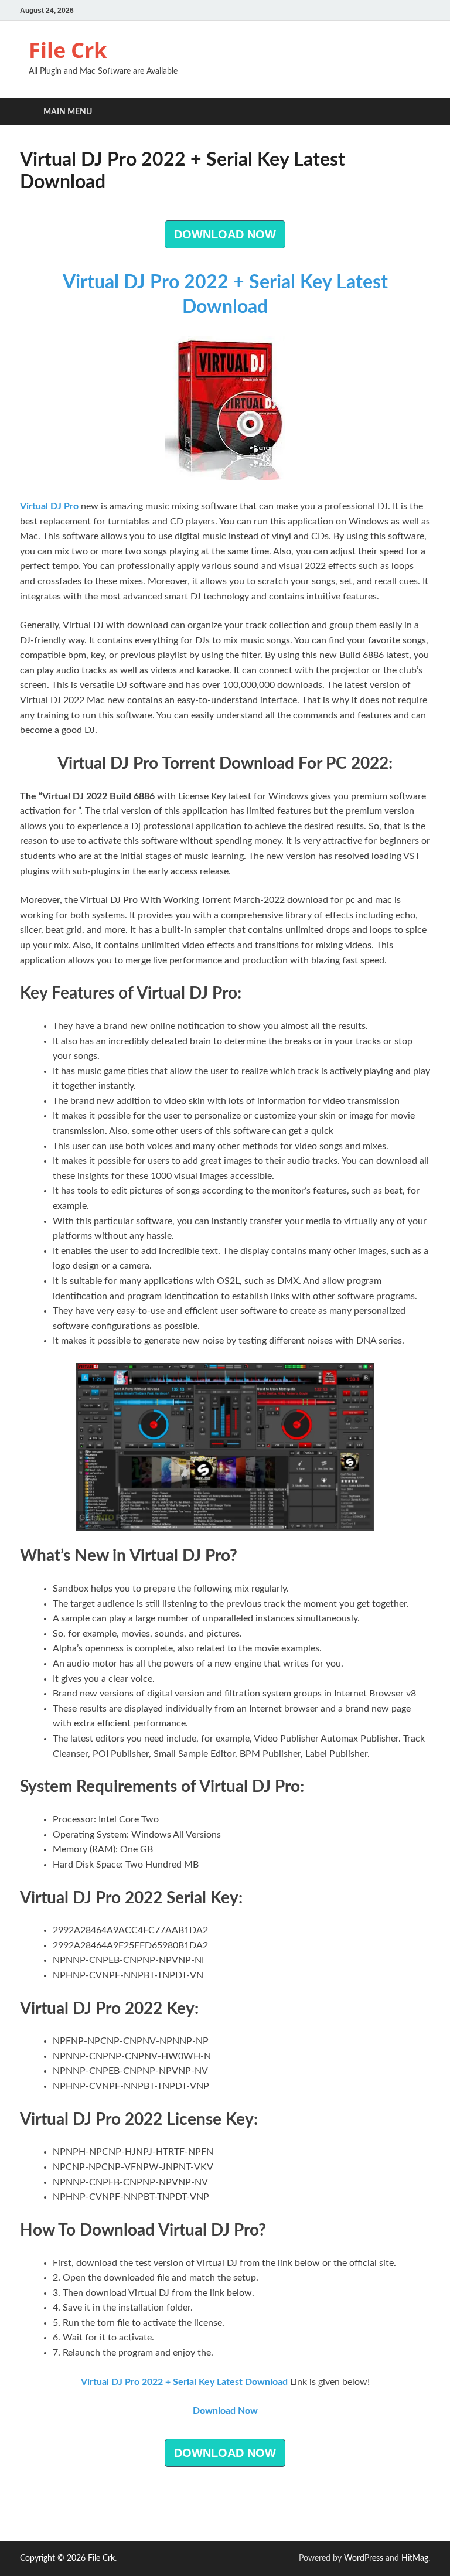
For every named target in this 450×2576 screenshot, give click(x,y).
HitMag (415, 2558)
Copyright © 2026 (54, 2558)
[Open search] (418, 112)
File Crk (68, 50)
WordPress (364, 2558)
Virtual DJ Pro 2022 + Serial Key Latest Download (184, 2382)
